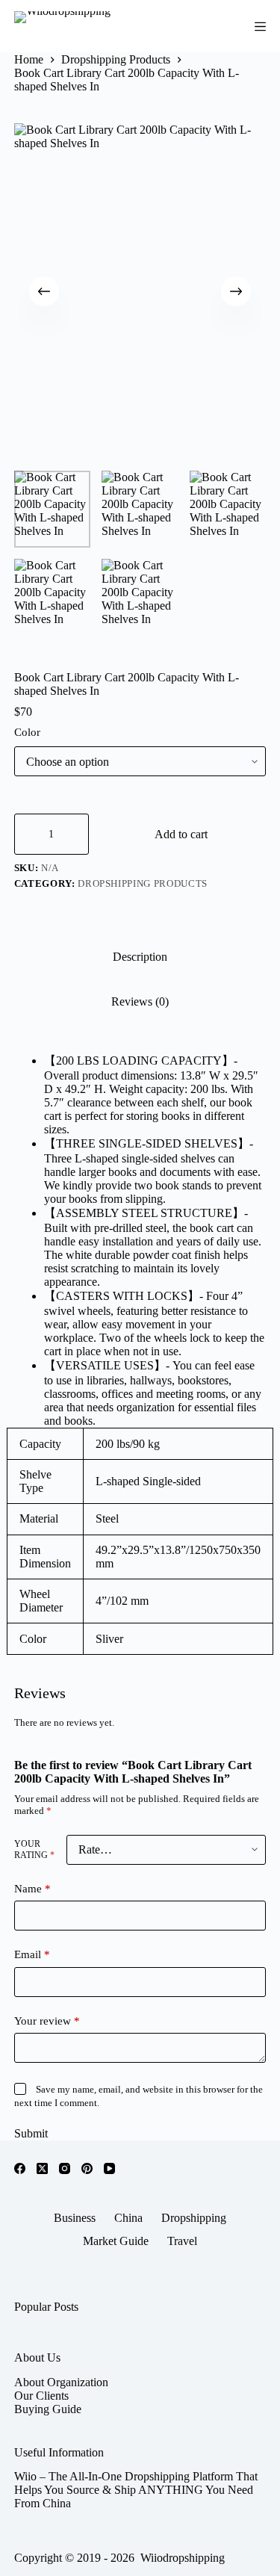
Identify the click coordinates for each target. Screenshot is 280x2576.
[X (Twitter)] (42, 2168)
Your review (47, 2021)
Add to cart (181, 834)
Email (32, 1954)
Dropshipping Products (143, 883)
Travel (182, 2241)
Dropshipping (194, 2218)
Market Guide (116, 2241)
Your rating (34, 1849)
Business (75, 2218)
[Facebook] (20, 2168)
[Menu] (260, 27)
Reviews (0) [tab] (140, 1001)
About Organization (61, 2382)
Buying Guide (48, 2409)
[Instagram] (65, 2168)
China (128, 2218)
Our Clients (41, 2396)
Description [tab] (140, 957)
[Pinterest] (87, 2168)
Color (27, 732)
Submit (31, 2133)
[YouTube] (109, 2168)
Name (32, 1889)
